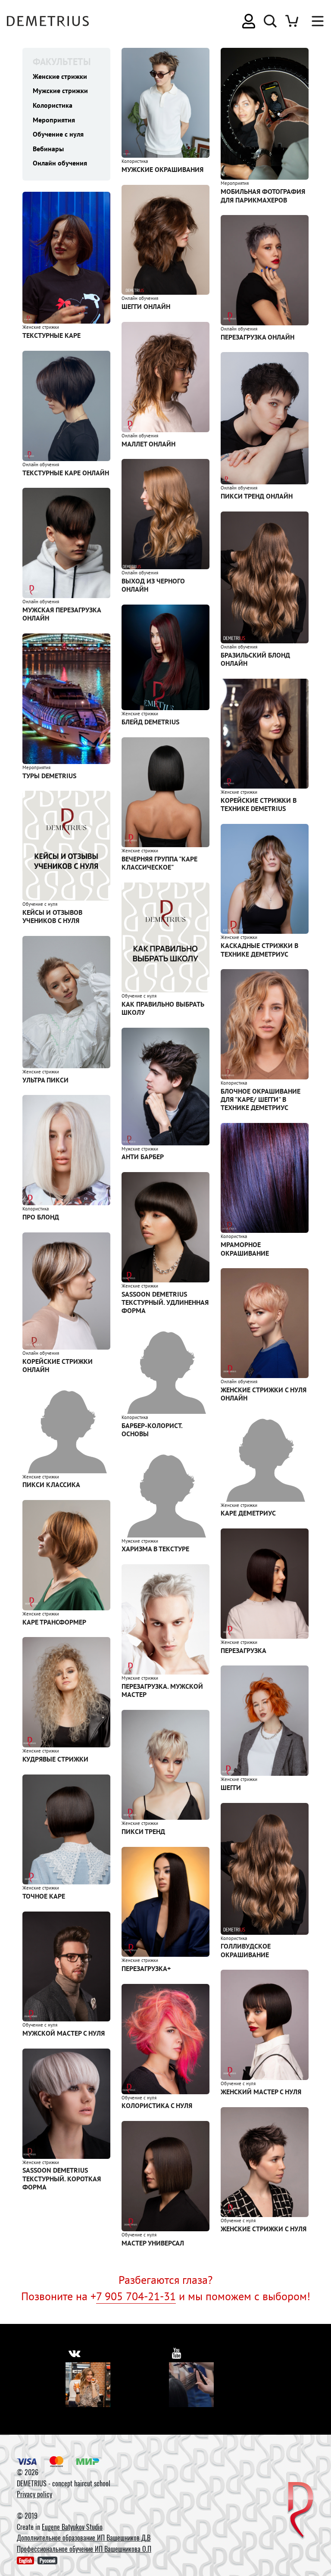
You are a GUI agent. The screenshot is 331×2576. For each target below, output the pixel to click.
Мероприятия (54, 120)
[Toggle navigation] (313, 21)
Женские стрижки (60, 76)
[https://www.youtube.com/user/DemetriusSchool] (177, 2353)
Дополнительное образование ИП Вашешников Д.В (84, 2538)
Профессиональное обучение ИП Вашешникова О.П (84, 2549)
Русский (47, 2560)
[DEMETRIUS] (301, 2511)
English (25, 2560)
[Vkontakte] (88, 2385)
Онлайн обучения (60, 163)
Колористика (53, 105)
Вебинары (48, 149)
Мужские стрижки (60, 90)
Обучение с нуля (58, 134)
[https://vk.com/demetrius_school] (74, 2353)
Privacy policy (34, 2494)
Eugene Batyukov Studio (72, 2527)
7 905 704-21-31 (136, 2296)
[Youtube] (191, 2385)
